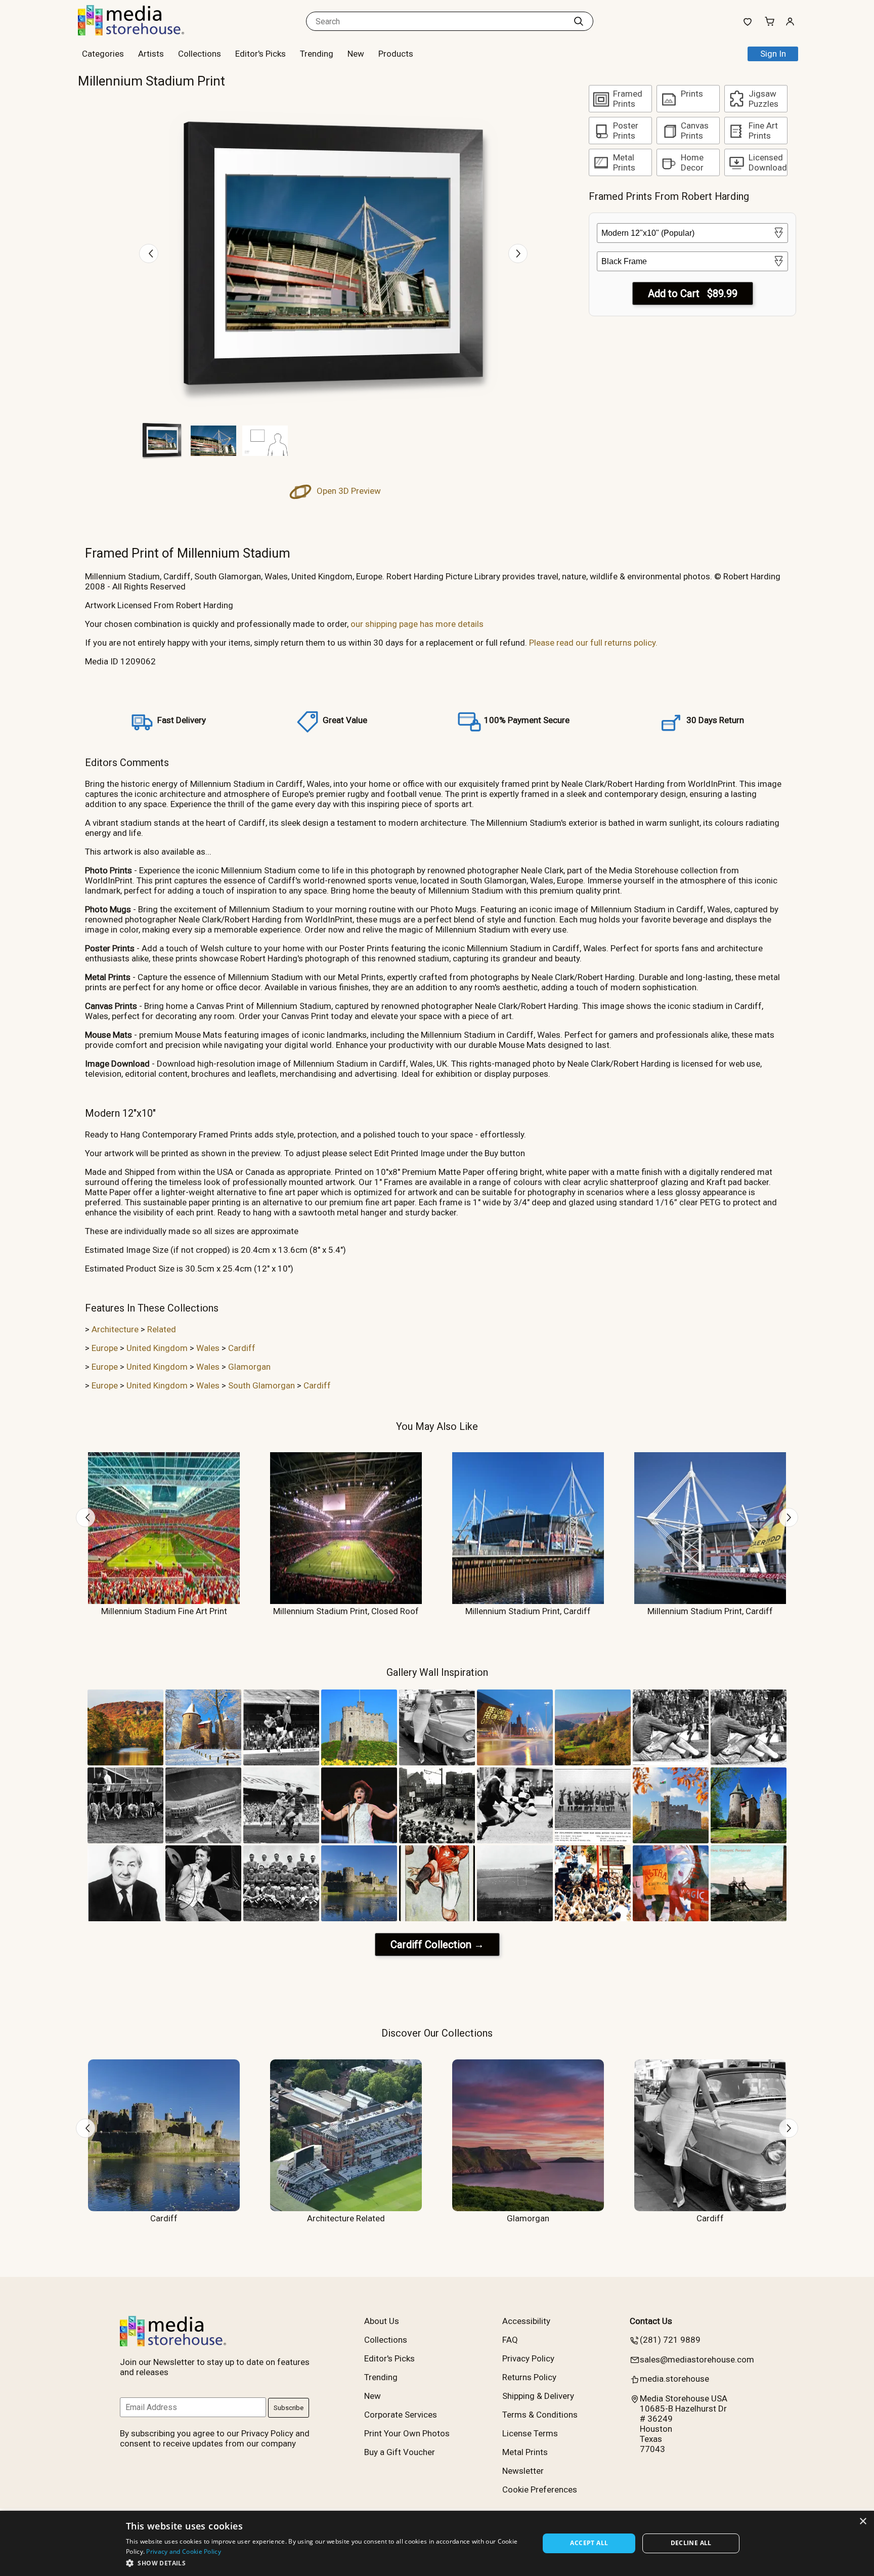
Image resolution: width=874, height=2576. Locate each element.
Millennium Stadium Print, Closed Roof (346, 1611)
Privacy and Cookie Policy (184, 2551)
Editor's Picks (260, 54)
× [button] (863, 2522)
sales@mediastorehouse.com (697, 2359)
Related (162, 1329)
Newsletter (523, 2471)
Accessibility (526, 2321)
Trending (317, 54)
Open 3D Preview (348, 491)
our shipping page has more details (417, 624)
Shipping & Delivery (538, 2396)
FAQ (510, 2340)
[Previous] (149, 254)
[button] (326, 2563)
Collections (200, 54)
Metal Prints (525, 2452)
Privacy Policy (528, 2358)
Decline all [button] (691, 2543)
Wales (208, 1348)
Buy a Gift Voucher (400, 2452)
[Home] (141, 32)
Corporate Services (401, 2415)
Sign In (773, 54)
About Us (382, 2321)
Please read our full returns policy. (593, 643)
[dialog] (437, 2543)
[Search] (579, 21)
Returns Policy (529, 2377)
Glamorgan (249, 1367)
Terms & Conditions (540, 2415)
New (356, 54)
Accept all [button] (589, 2543)
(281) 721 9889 (670, 2340)
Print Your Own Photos (407, 2433)
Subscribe (289, 2408)
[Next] (518, 254)
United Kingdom (157, 1348)
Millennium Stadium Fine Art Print (164, 1611)
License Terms (530, 2433)
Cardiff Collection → (437, 1945)
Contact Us (651, 2321)
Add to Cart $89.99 (693, 293)
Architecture (115, 1329)
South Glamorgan (261, 1385)
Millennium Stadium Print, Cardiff (528, 1611)
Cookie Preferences (540, 2489)
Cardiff (242, 1348)
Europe (105, 1348)
